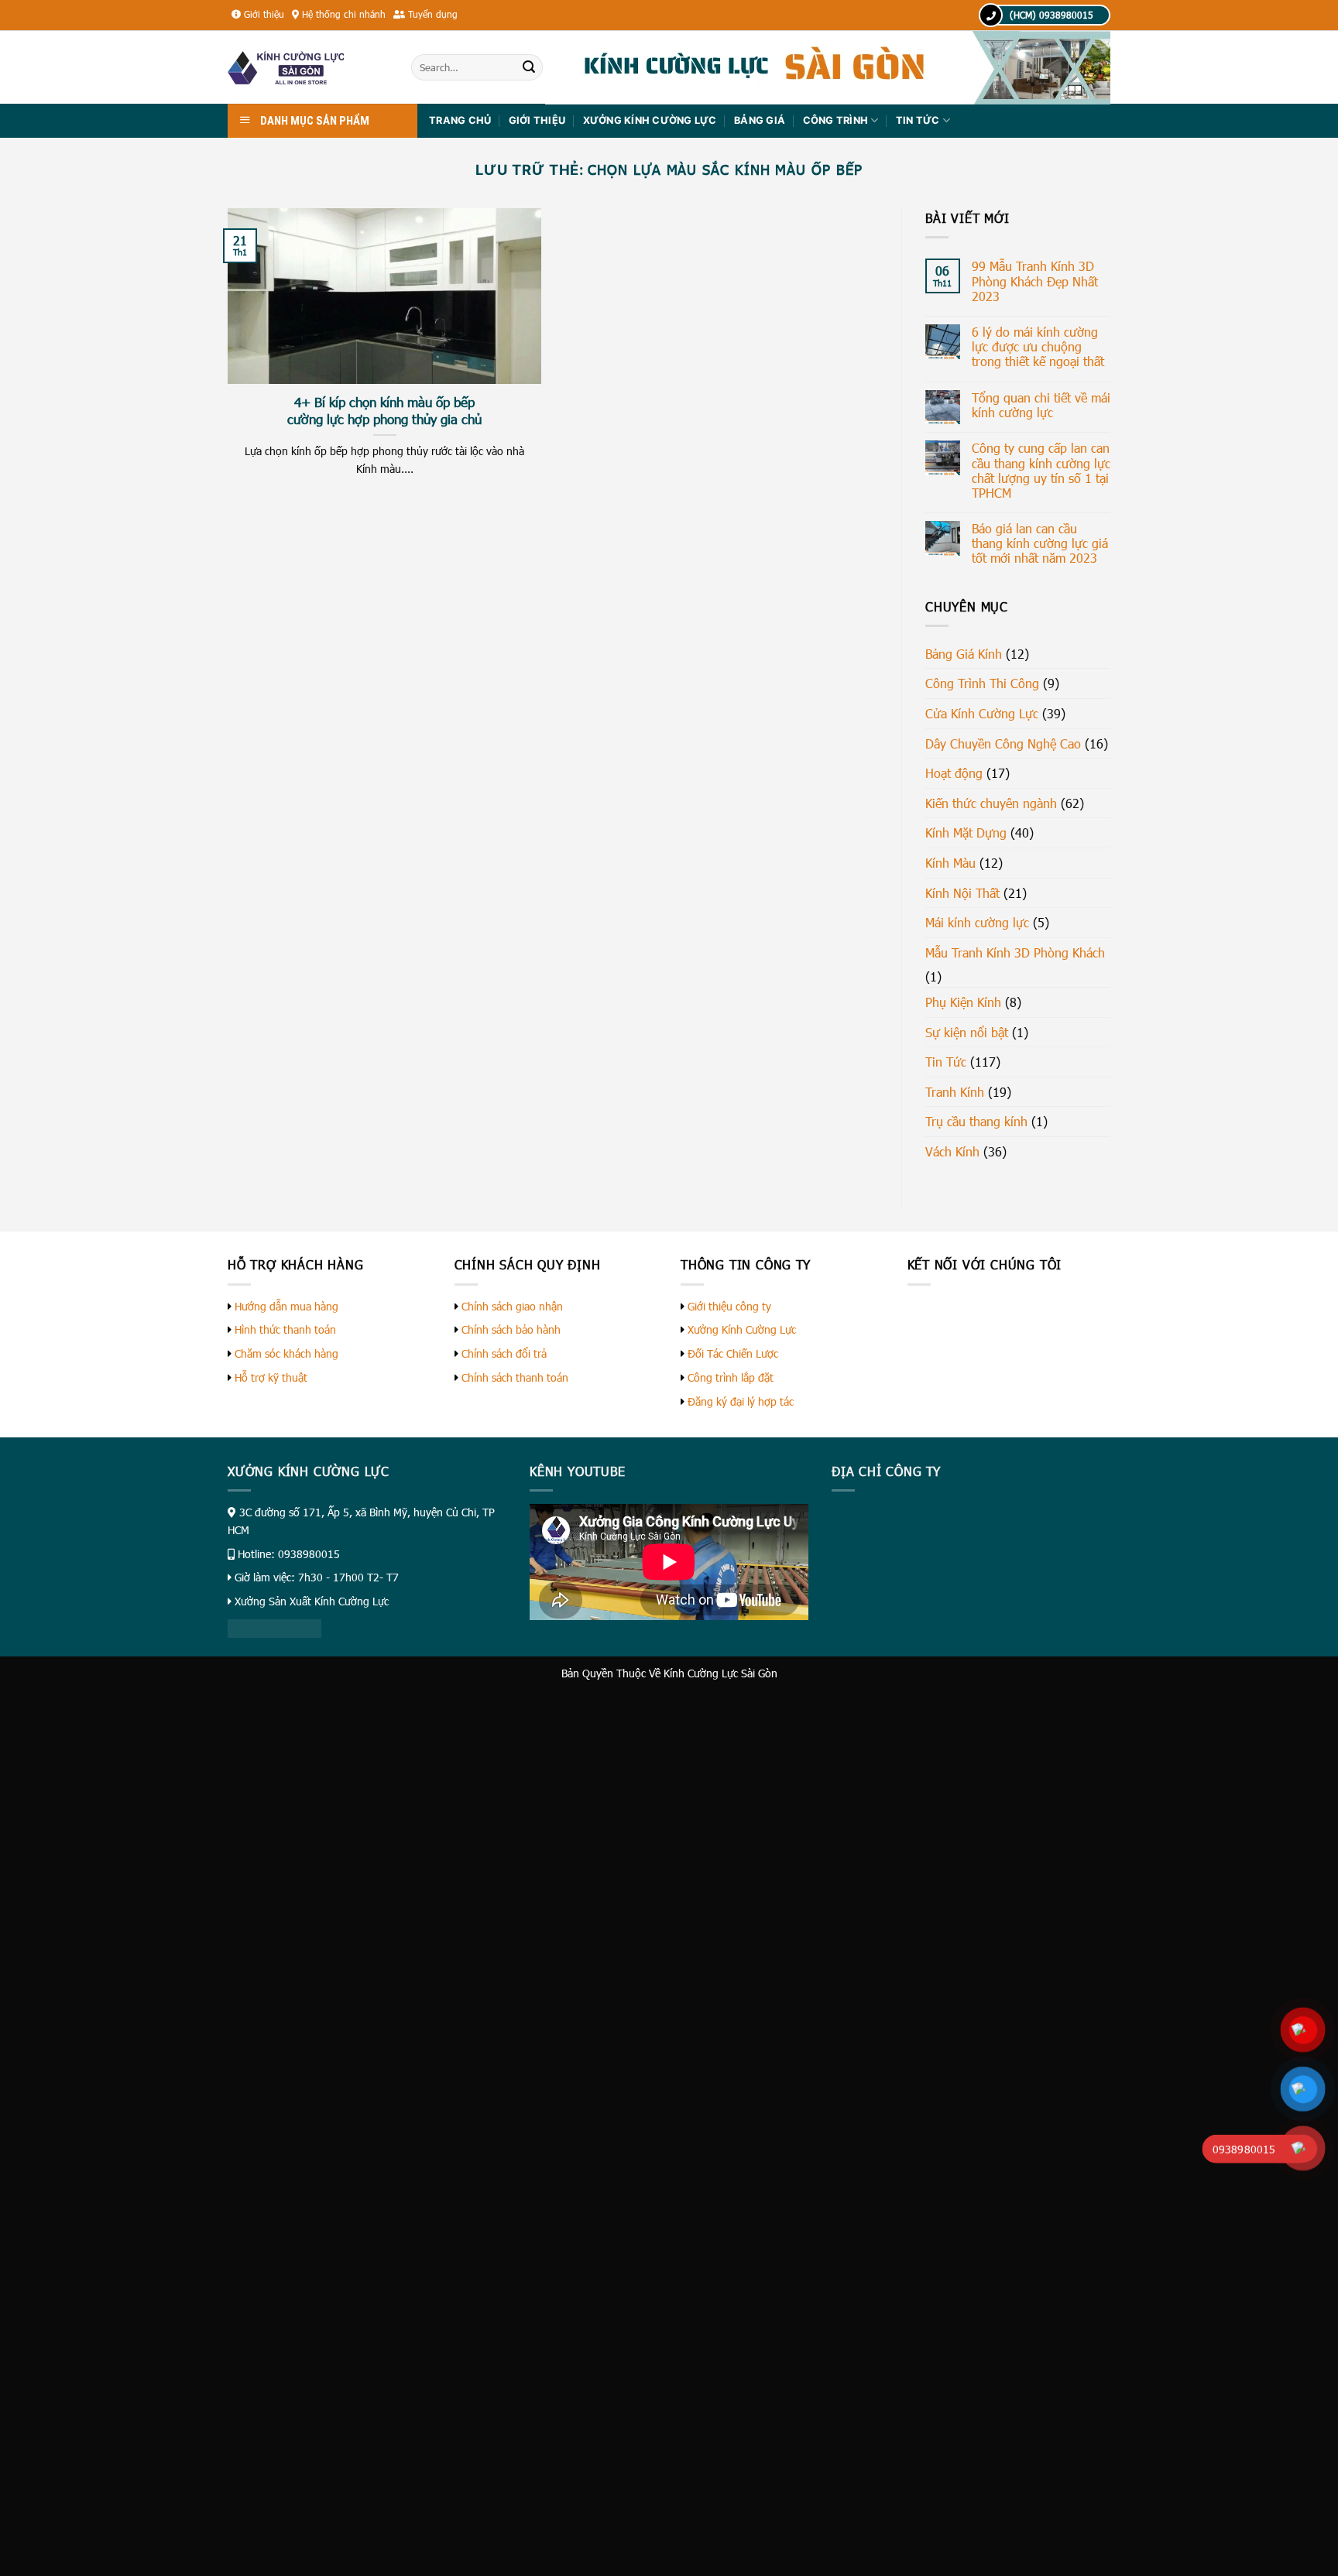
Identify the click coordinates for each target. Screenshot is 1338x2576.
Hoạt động (954, 773)
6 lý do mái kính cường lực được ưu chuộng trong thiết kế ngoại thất (1038, 346)
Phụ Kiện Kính (963, 1002)
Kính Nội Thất (962, 893)
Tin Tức (918, 120)
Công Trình (836, 120)
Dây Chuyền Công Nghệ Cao (1003, 743)
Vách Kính (952, 1151)
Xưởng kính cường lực (650, 120)
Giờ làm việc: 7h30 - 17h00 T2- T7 (317, 1577)
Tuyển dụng (433, 14)
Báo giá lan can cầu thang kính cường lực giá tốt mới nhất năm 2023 (1040, 543)
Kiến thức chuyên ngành (991, 803)
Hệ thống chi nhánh (344, 14)
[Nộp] (529, 67)
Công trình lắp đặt (731, 1377)
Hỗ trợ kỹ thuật (271, 1377)
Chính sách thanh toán (515, 1377)
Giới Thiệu (537, 120)
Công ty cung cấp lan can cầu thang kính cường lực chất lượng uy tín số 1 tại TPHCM (1041, 470)
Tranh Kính (955, 1092)
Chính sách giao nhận (512, 1306)
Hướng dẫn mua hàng (286, 1306)
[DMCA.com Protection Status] (274, 1627)
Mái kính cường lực (977, 922)
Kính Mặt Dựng (966, 832)
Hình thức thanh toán (285, 1329)
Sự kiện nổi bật (967, 1032)
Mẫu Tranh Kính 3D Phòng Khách (1015, 952)
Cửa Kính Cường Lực (982, 713)
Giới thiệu (264, 14)
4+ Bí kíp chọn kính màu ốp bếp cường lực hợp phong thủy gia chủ (384, 410)
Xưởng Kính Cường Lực (742, 1329)
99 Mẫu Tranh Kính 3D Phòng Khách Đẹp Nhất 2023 (1035, 281)
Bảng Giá (760, 120)
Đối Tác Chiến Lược (733, 1353)
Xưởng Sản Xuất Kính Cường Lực (312, 1601)
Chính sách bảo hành (511, 1329)
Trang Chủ (460, 120)
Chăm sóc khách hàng (286, 1353)
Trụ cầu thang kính (976, 1121)
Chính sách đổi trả (504, 1353)
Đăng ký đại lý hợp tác (741, 1401)
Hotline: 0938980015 (289, 1554)
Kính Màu (950, 863)
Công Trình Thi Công (982, 683)
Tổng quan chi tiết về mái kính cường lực (1041, 405)
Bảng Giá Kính (964, 654)
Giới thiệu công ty (729, 1306)
